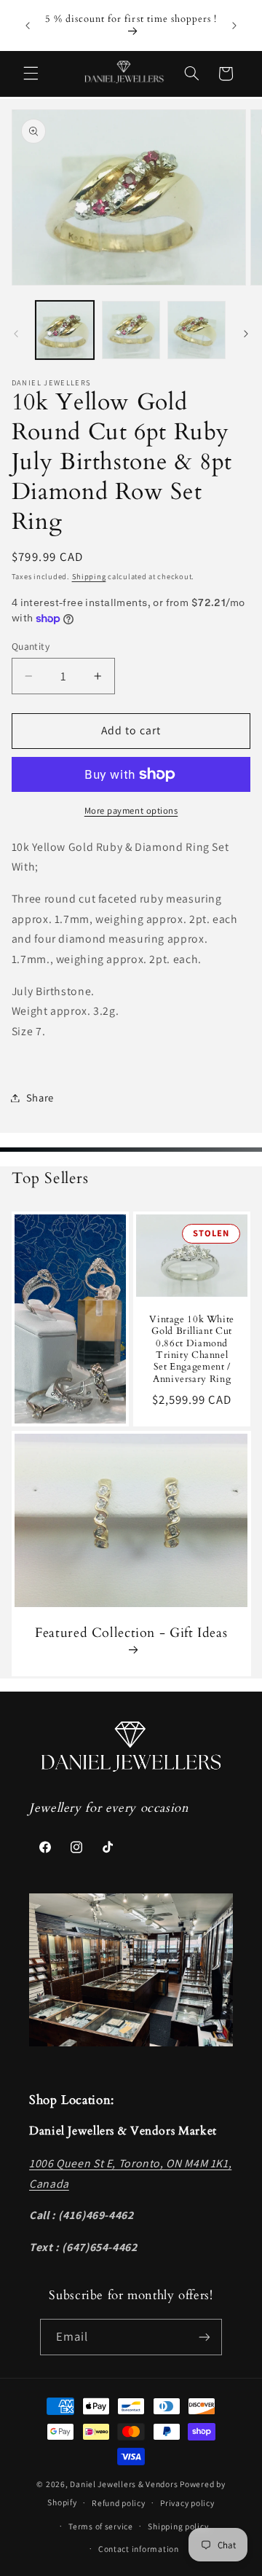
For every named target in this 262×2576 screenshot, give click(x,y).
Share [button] (40, 1097)
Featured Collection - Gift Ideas (131, 1633)
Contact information (139, 2549)
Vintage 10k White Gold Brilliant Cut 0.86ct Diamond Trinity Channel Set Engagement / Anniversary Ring (192, 1350)
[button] (31, 74)
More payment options (131, 810)
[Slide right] (246, 334)
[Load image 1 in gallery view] (65, 330)
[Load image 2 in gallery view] (131, 330)
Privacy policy (187, 2503)
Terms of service (101, 2526)
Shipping (89, 576)
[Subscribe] (205, 2337)
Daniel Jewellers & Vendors (124, 2484)
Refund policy (119, 2503)
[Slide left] (16, 334)
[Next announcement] (234, 25)
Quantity (31, 646)
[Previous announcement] (28, 25)
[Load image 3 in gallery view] (196, 330)
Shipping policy (178, 2526)
